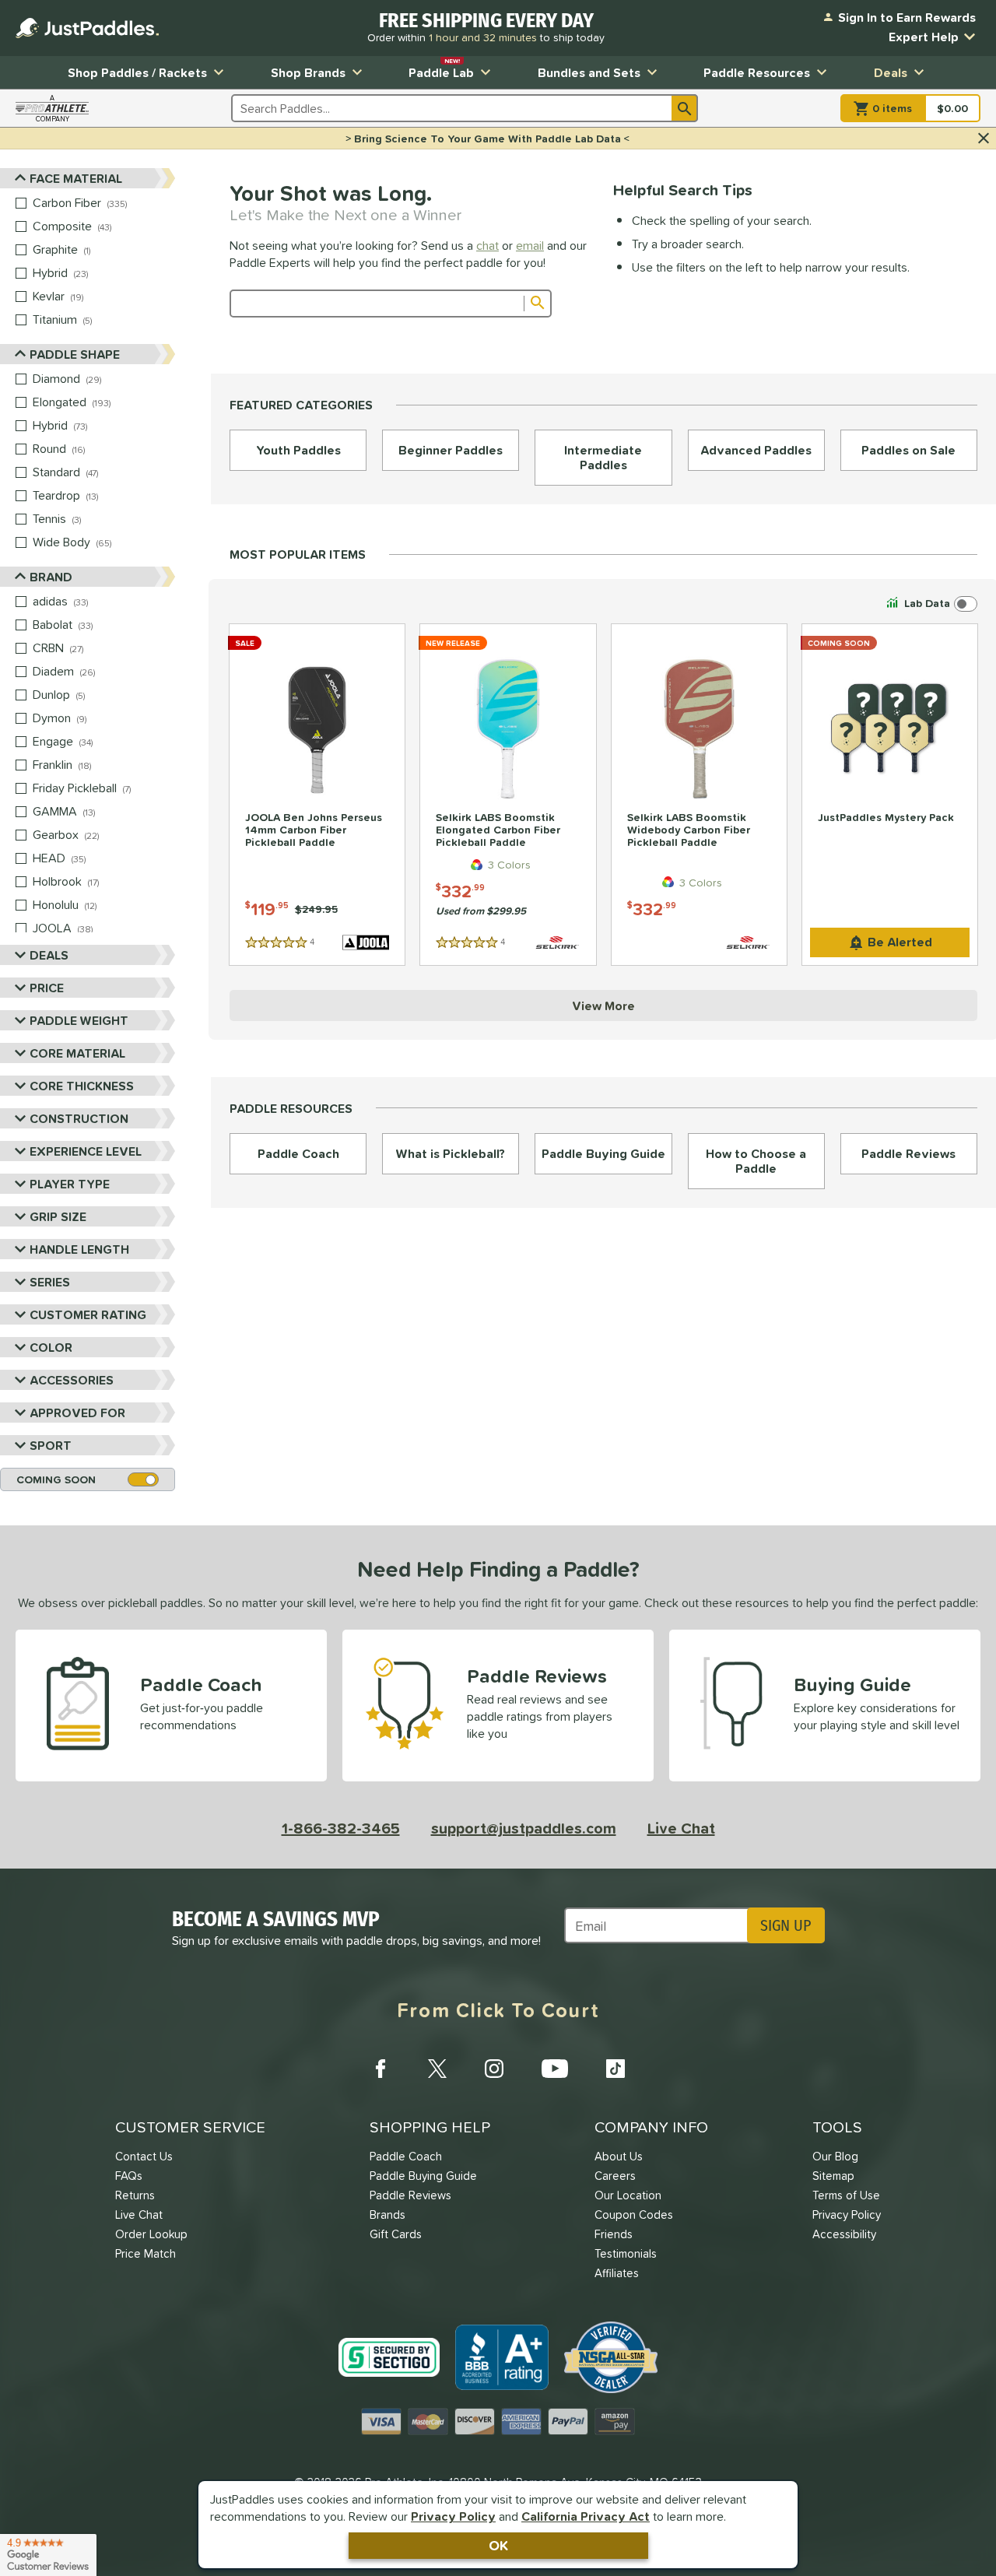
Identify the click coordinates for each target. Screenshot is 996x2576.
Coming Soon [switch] (56, 1479)
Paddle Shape (75, 354)
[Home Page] (87, 28)
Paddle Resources (757, 72)
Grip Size (58, 1216)
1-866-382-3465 (341, 1828)
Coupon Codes (634, 2215)
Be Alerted (900, 942)
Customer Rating (88, 1314)
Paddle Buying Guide (423, 2176)
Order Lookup (151, 2234)
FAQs (129, 2176)
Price (47, 988)
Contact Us (144, 2156)
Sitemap (833, 2176)
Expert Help (924, 37)
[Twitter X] (437, 2069)
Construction (79, 1118)
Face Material (76, 178)
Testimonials (626, 2253)
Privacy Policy (453, 2516)
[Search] (685, 108)
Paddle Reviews (410, 2195)
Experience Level (86, 1151)
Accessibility (844, 2234)
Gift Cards (396, 2234)
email (530, 245)
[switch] (930, 604)
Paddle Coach (406, 2156)
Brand (51, 577)
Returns (135, 2195)
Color (51, 1347)
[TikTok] (615, 2069)
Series (50, 1282)
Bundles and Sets (589, 72)
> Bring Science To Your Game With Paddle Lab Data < (487, 139)
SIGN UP (786, 1925)
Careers (615, 2176)
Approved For (77, 1413)
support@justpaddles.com (524, 1828)
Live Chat (681, 1828)
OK (498, 2545)
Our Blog (835, 2156)
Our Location (628, 2195)
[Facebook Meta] (381, 2069)
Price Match (146, 2253)
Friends (614, 2234)
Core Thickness (82, 1086)
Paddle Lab (441, 69)
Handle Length (79, 1249)
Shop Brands (308, 72)
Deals (891, 72)
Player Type (70, 1184)
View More (603, 1005)
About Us (619, 2156)
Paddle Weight (79, 1020)
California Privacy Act (586, 2516)
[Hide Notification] (984, 139)
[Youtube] (555, 2069)
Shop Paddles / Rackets (137, 72)
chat (487, 245)
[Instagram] (494, 2069)
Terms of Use (846, 2195)
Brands (388, 2215)
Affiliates (617, 2273)
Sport (51, 1445)
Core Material (77, 1053)
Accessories (72, 1380)
